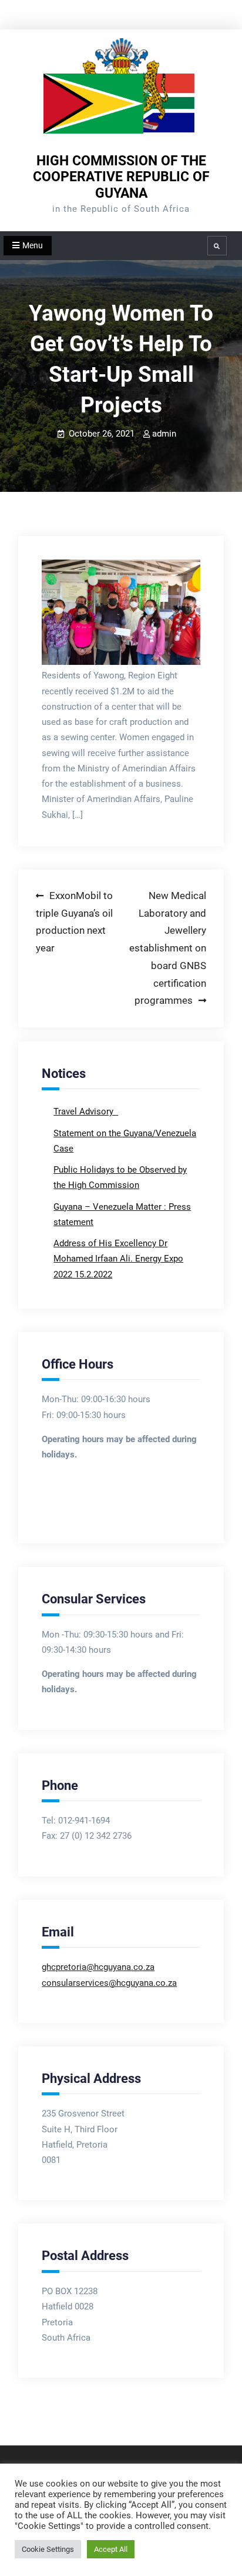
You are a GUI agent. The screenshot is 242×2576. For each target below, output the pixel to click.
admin (164, 434)
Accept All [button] (111, 2549)
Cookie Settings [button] (48, 2549)
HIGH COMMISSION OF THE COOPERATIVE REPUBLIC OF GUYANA (121, 177)
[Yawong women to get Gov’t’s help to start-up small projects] (121, 613)
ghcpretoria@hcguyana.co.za (98, 1967)
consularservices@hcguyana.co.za (109, 1983)
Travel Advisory (85, 1111)
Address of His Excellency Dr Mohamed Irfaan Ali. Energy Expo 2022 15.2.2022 (118, 1259)
